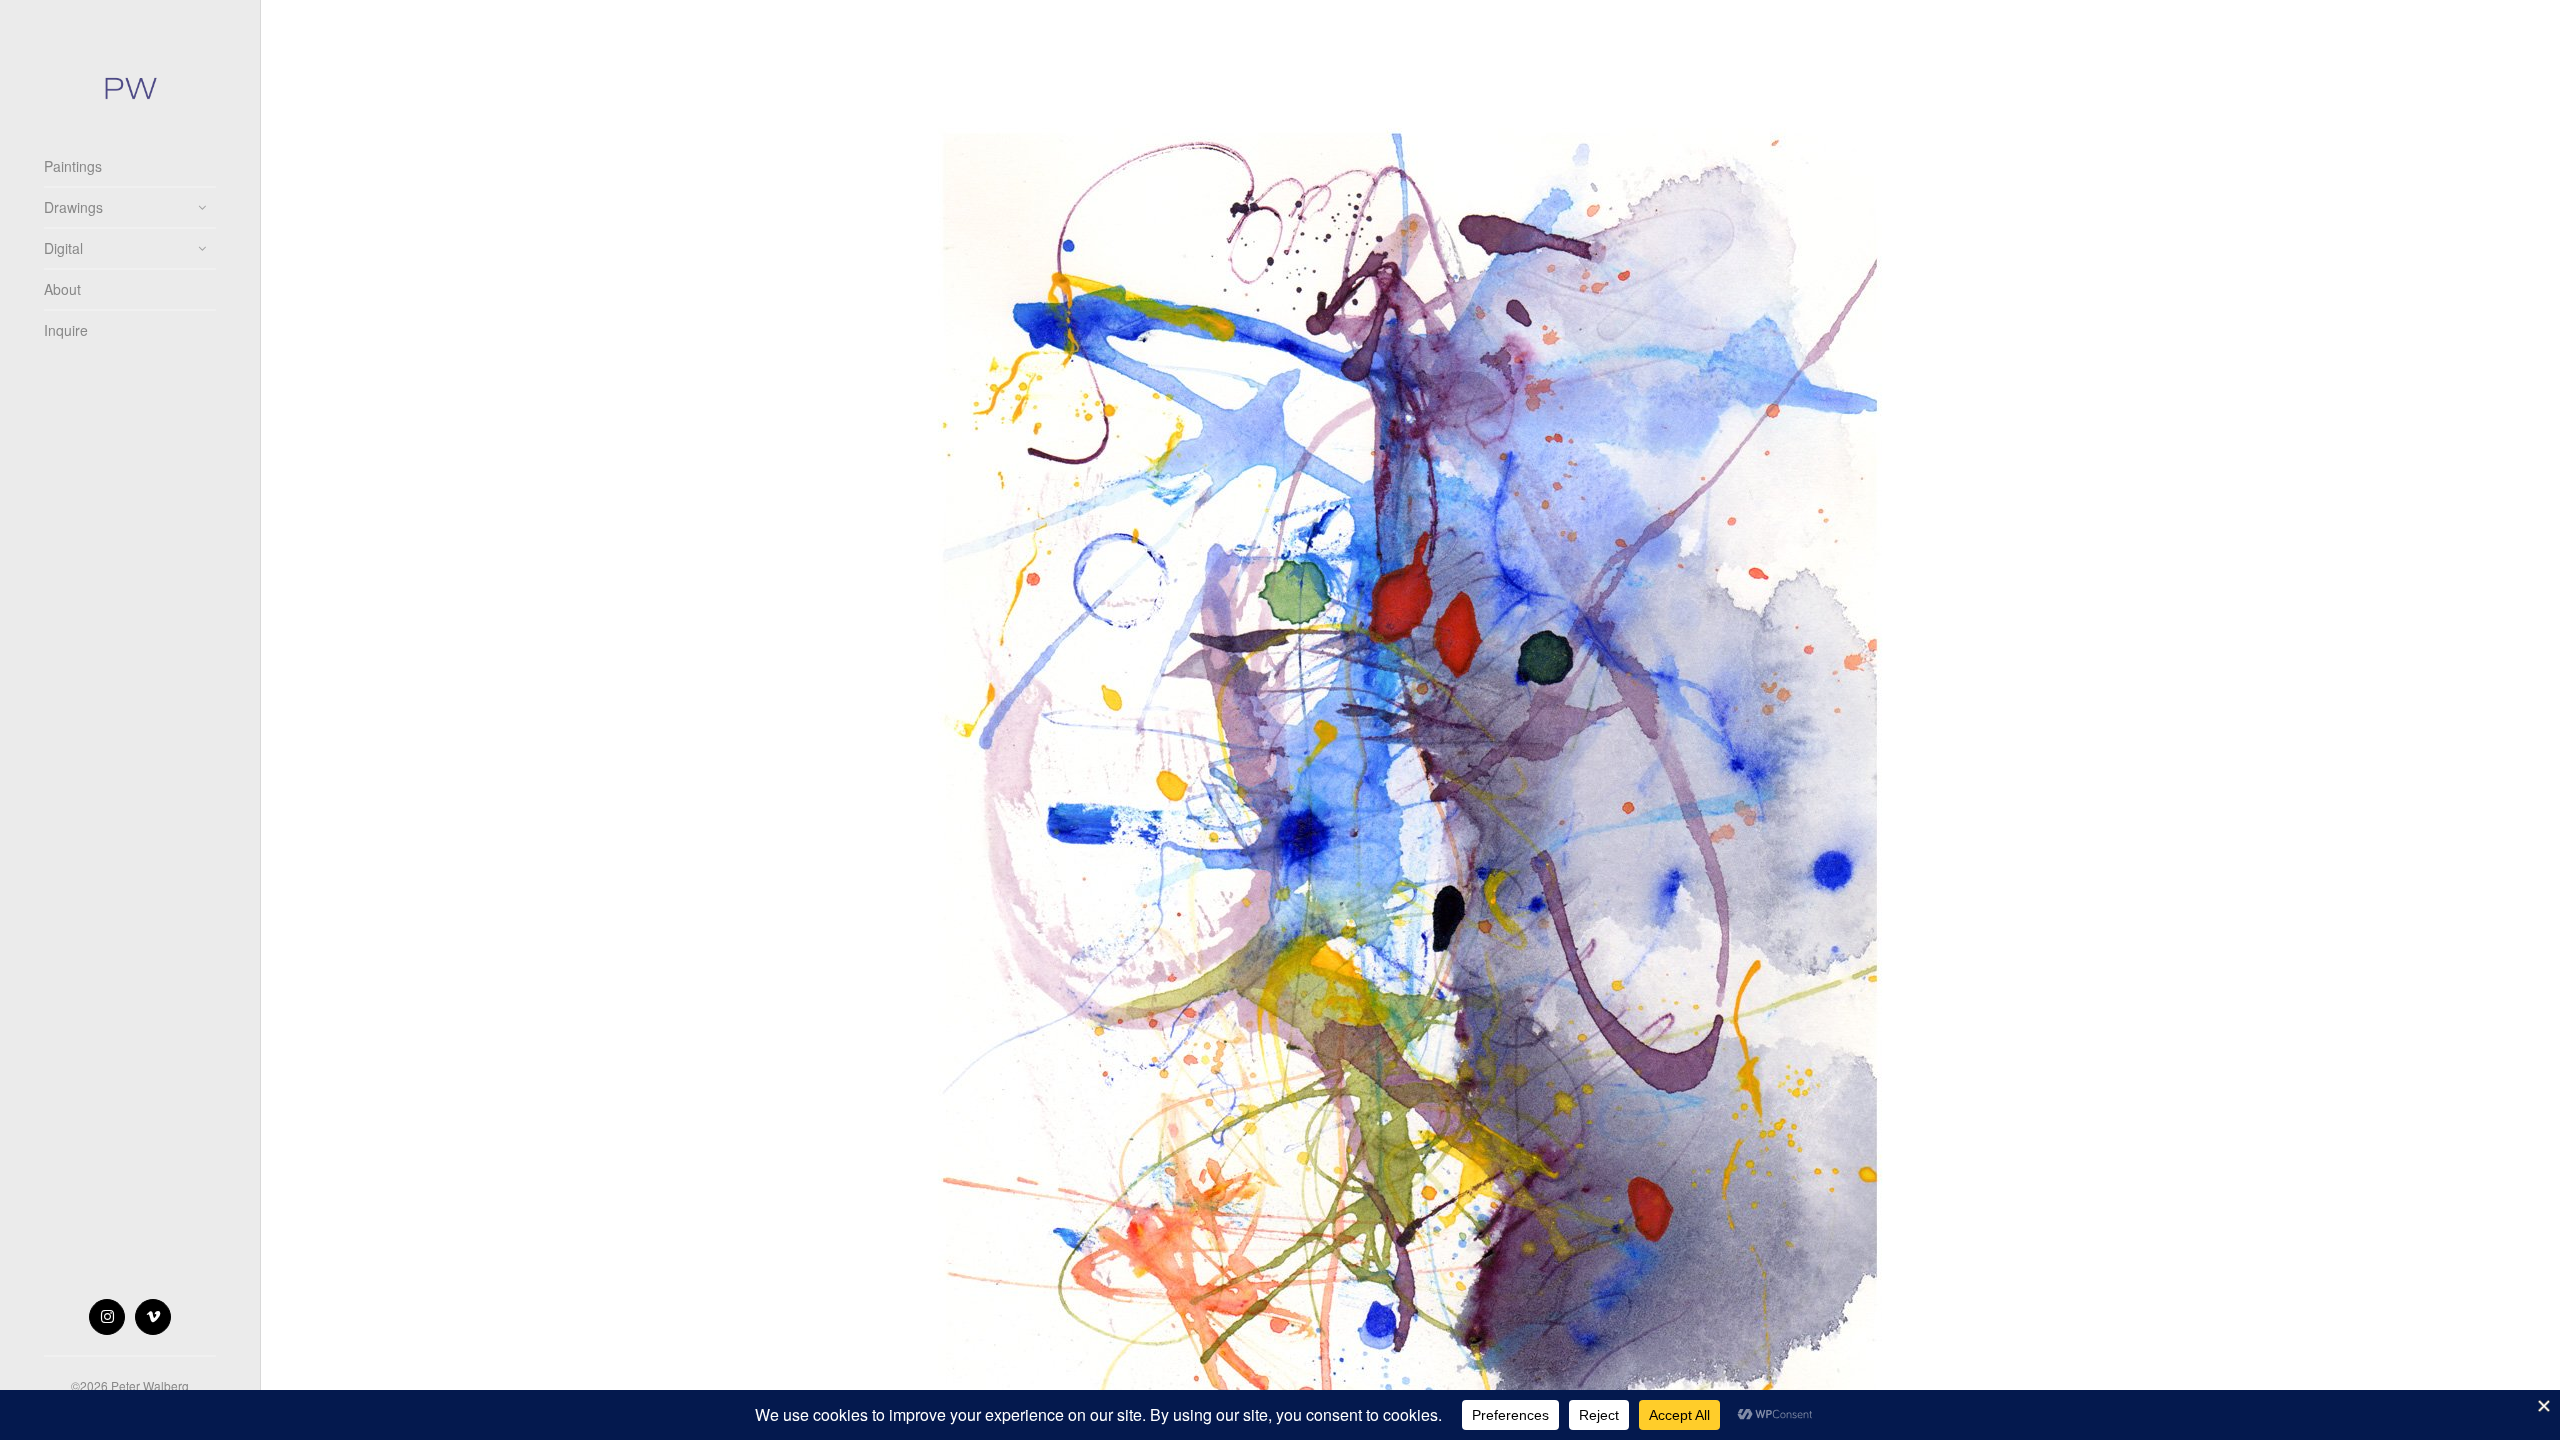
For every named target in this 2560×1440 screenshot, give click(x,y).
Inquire (66, 330)
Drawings (73, 207)
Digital (63, 248)
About (62, 289)
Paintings (73, 166)
